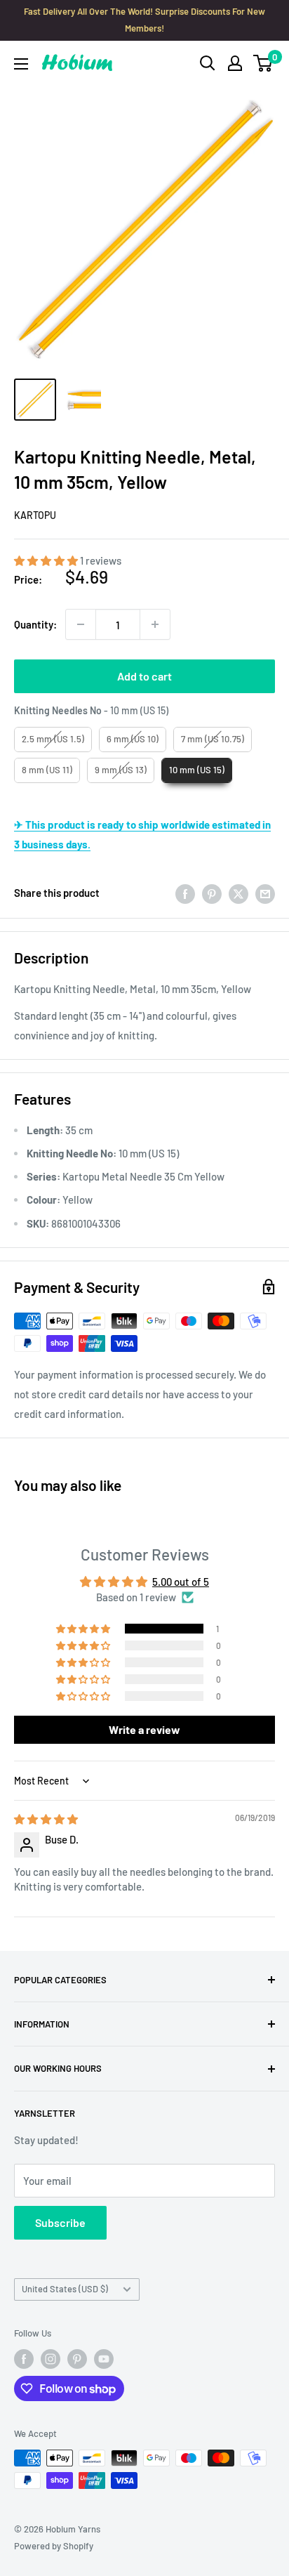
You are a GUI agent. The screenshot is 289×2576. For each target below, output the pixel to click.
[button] (47, 560)
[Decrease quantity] (81, 624)
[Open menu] (21, 64)
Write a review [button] (144, 1729)
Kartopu (35, 515)
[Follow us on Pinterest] (77, 2359)
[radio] (53, 740)
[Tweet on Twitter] (238, 893)
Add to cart (144, 676)
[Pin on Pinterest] (212, 893)
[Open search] (208, 63)
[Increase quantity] (155, 624)
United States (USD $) (65, 2289)
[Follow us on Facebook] (24, 2359)
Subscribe (60, 2222)
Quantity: (35, 624)
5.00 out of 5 (181, 1582)
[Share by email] (265, 893)
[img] (46, 1819)
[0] (263, 63)
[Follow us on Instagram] (51, 2359)
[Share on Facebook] (185, 893)
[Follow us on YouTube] (104, 2359)
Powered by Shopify (54, 2546)
